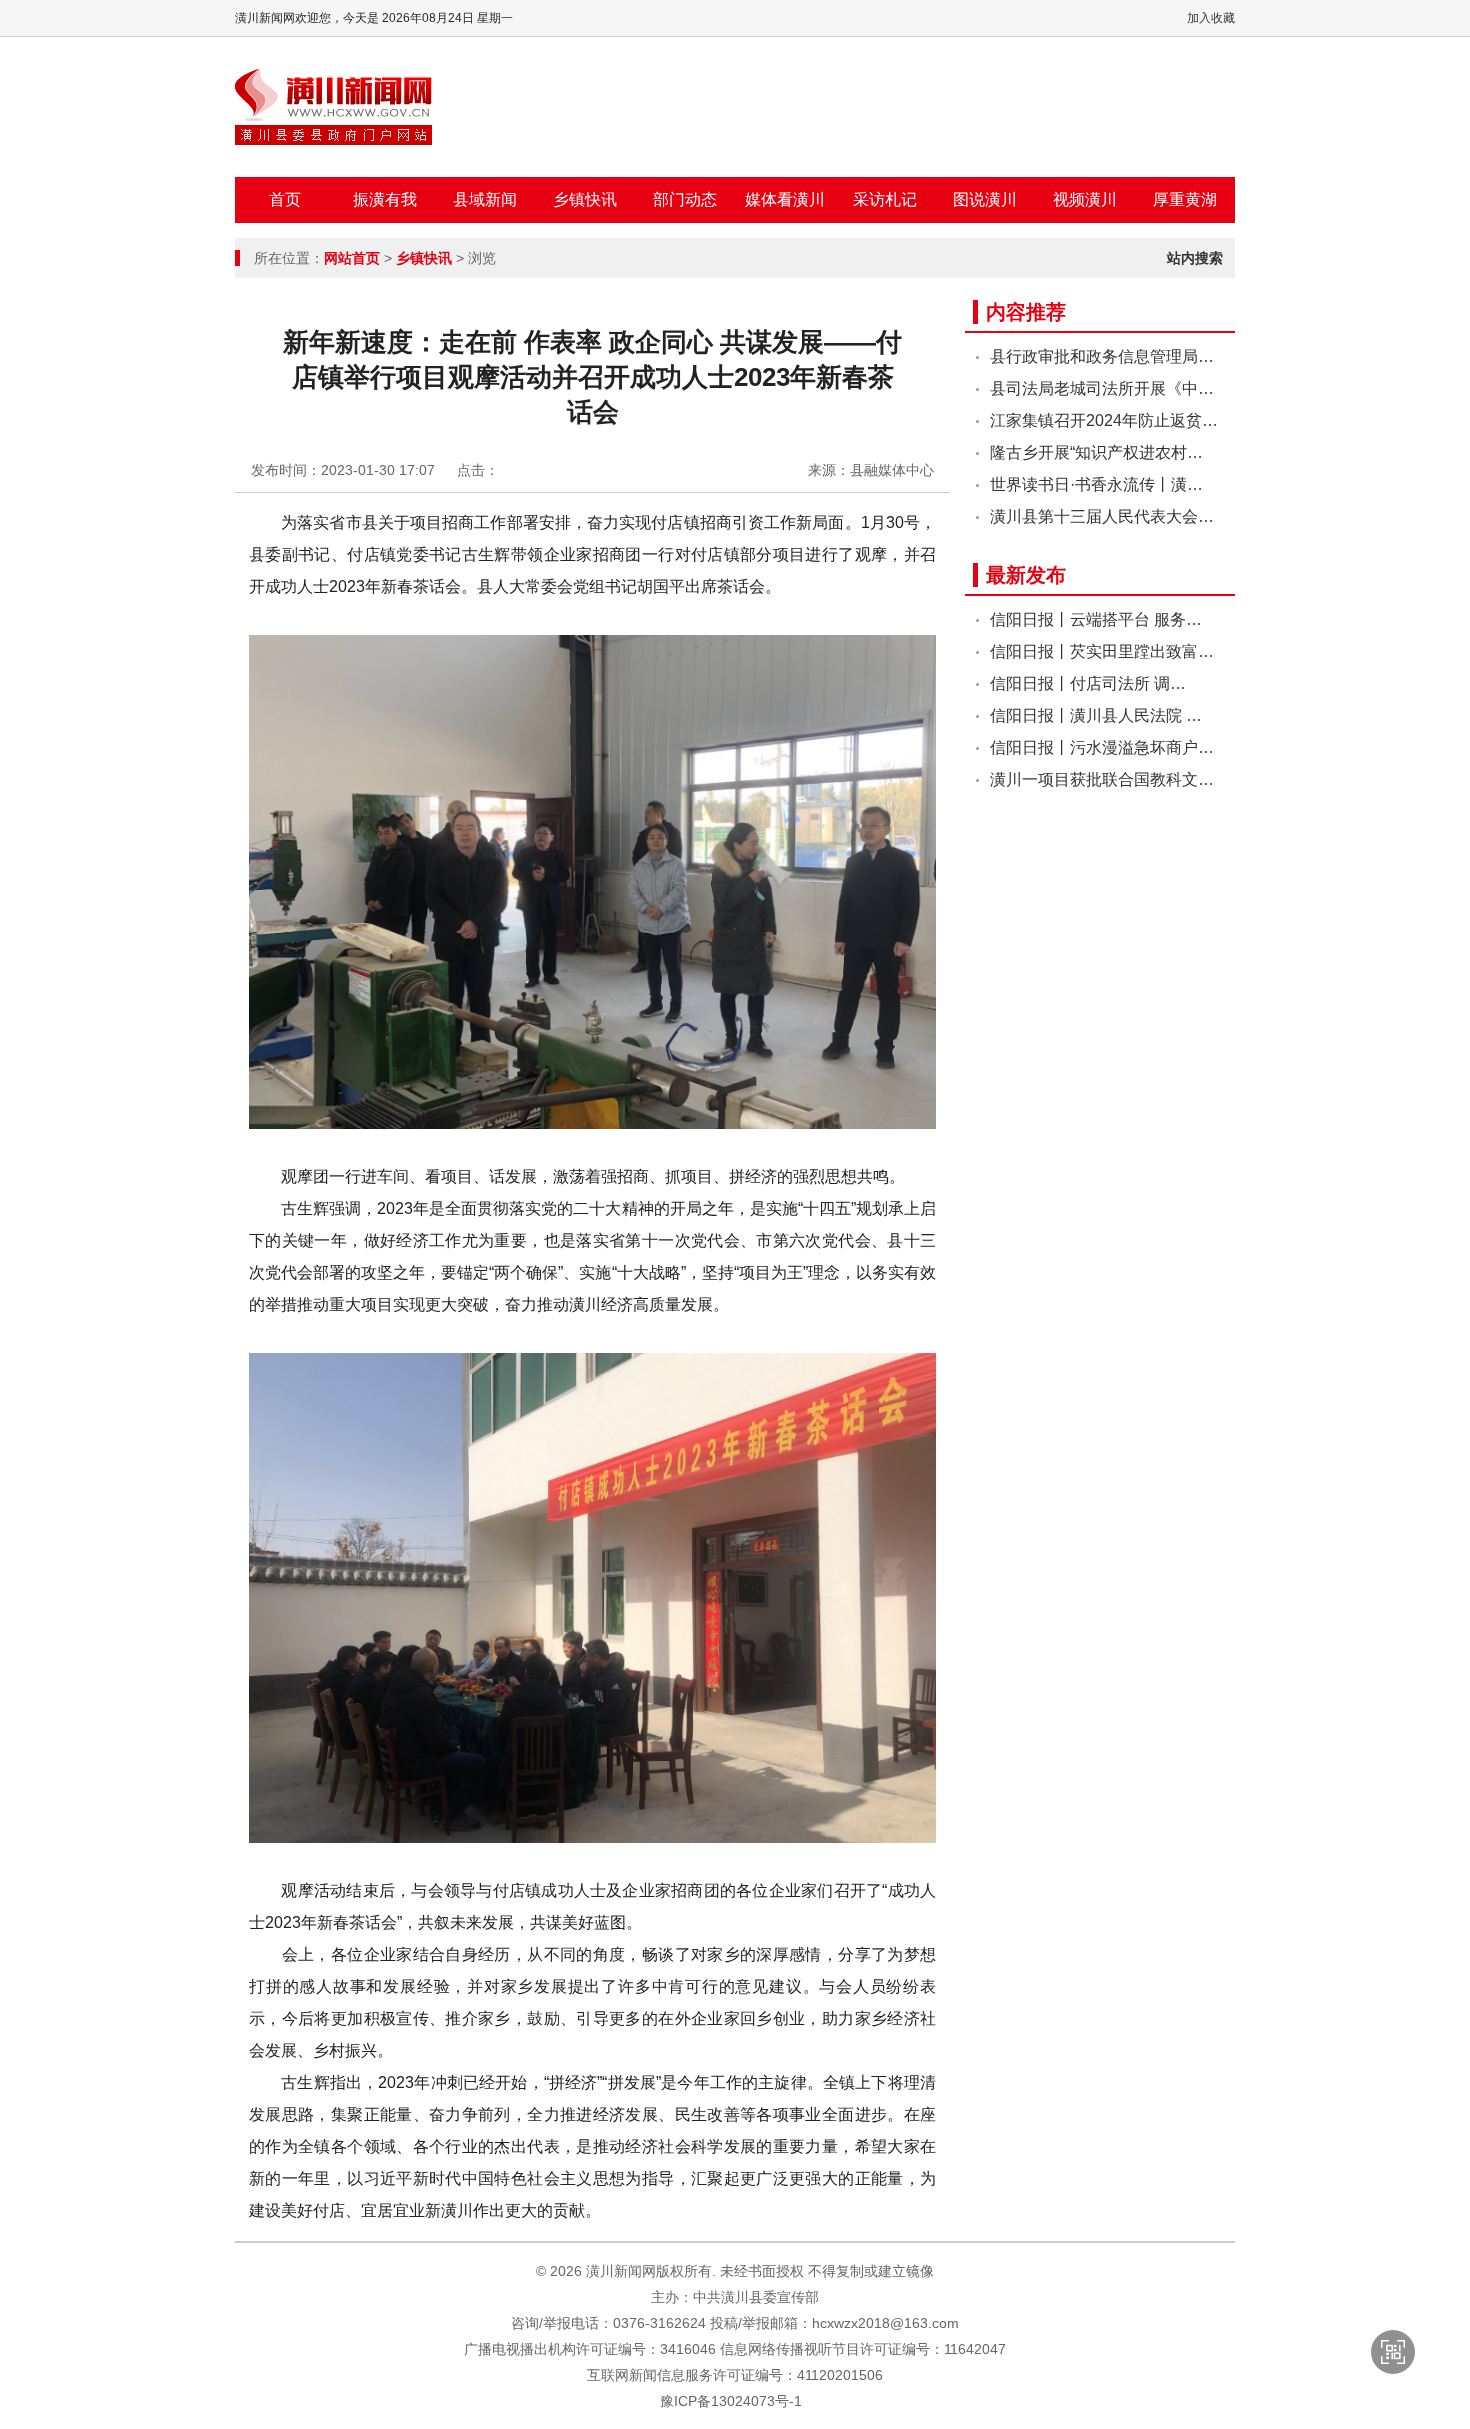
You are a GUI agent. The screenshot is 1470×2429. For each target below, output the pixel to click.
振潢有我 (385, 199)
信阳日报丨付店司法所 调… (1088, 683)
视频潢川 (1085, 199)
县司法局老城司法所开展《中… (1102, 388)
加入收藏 (1211, 18)
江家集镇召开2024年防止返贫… (1104, 420)
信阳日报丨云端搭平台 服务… (1096, 619)
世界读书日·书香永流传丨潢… (1096, 484)
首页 (285, 199)
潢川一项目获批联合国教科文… (1102, 779)
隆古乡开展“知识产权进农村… (1096, 452)
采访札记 (885, 199)
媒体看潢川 (785, 199)
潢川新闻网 (333, 107)
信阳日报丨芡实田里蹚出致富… (1102, 651)
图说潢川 (985, 199)
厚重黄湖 (1185, 199)
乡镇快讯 (585, 199)
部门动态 (685, 199)
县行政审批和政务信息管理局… (1102, 356)
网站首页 (352, 258)
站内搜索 (1195, 258)
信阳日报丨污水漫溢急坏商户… (1102, 747)
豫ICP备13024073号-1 (731, 2401)
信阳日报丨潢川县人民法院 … (1096, 715)
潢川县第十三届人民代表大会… (1102, 516)
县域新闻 (485, 199)
